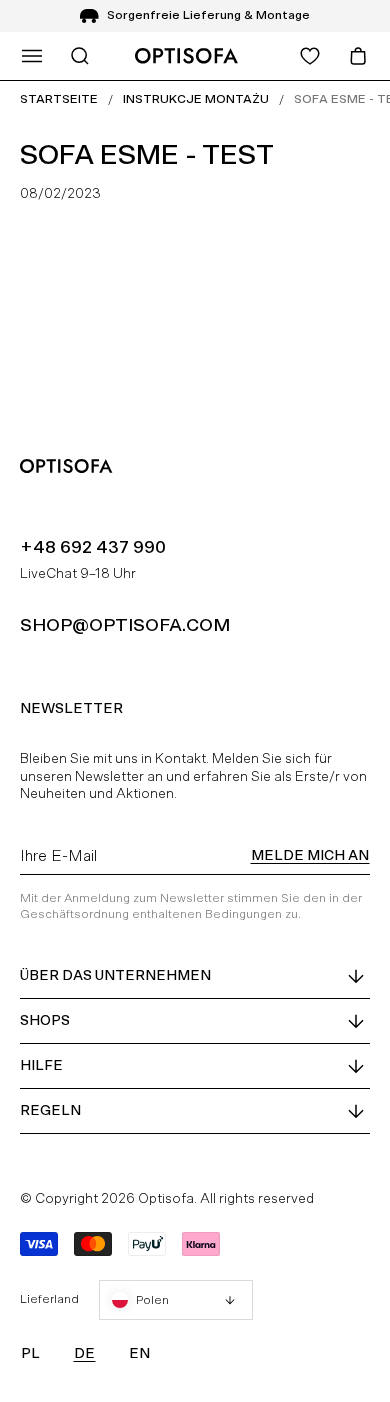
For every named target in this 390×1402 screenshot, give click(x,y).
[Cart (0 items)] (358, 56)
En (139, 1353)
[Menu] (32, 56)
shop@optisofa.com (125, 624)
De (84, 1353)
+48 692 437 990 (93, 546)
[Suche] (80, 56)
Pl (30, 1353)
